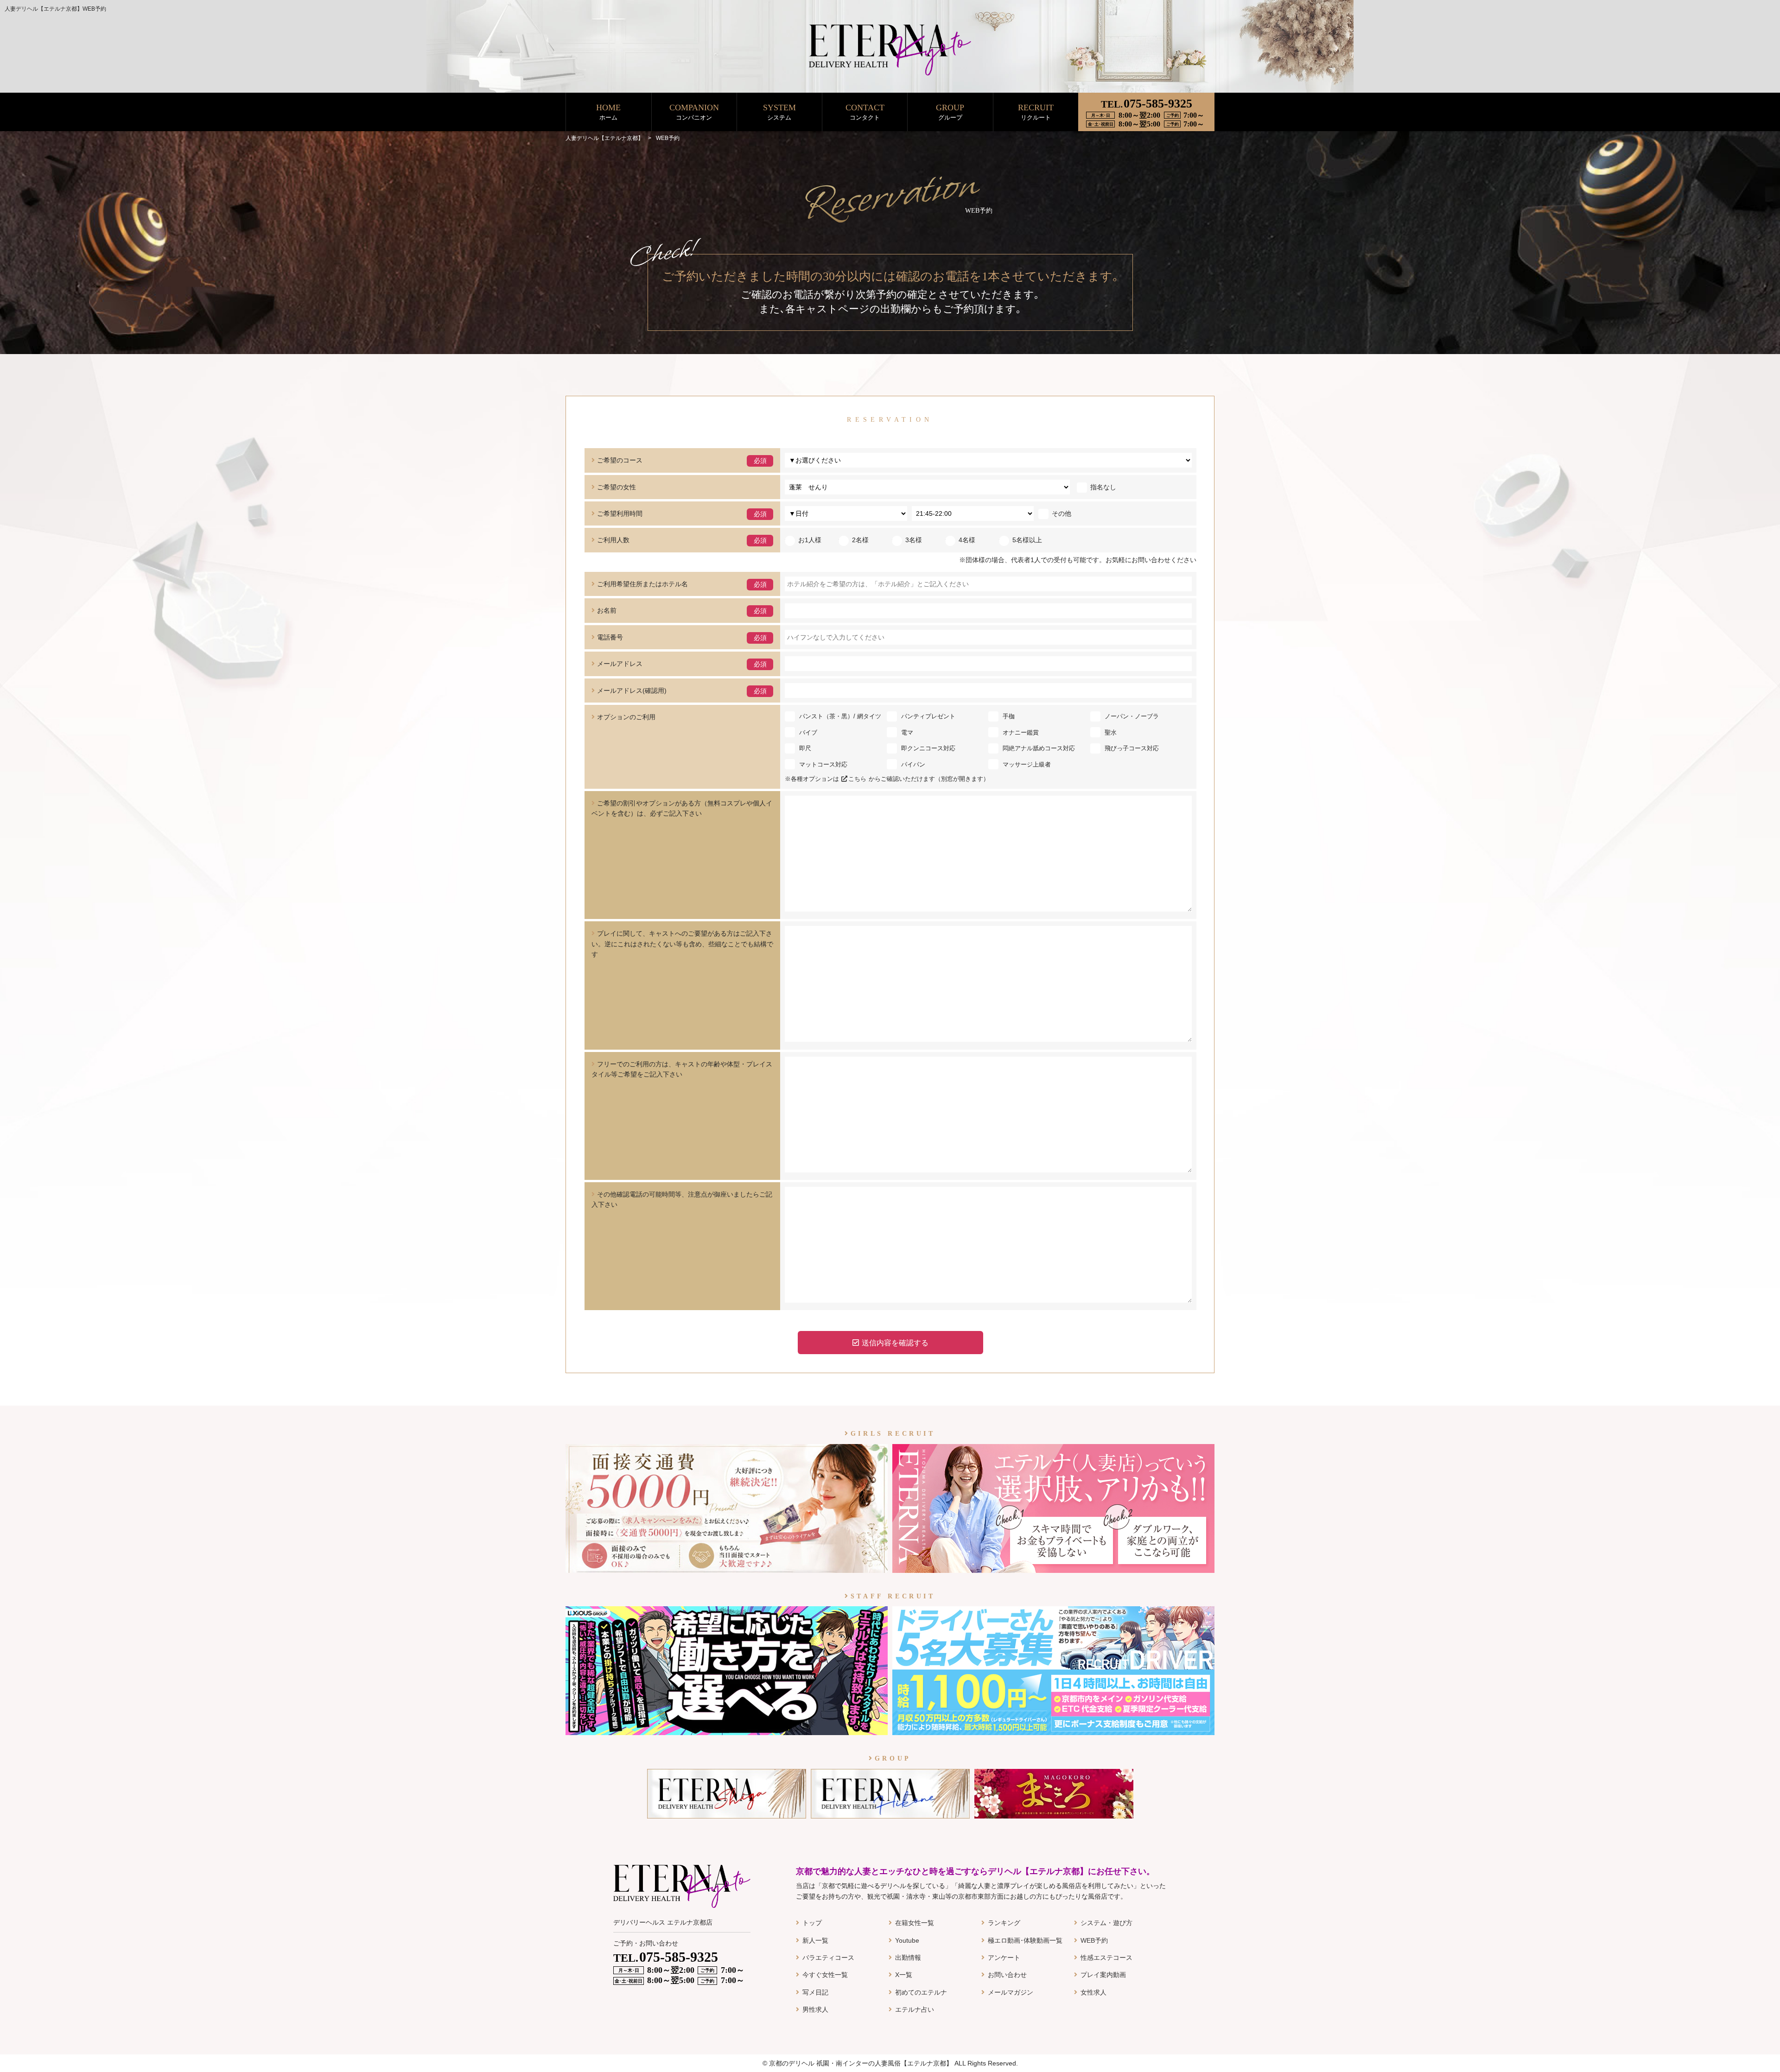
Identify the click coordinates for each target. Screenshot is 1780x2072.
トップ (812, 1923)
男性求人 (815, 2009)
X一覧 (904, 1975)
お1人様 (810, 540)
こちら (857, 779)
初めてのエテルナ (921, 1992)
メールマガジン (1011, 1992)
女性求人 (1093, 1992)
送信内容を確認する (895, 1343)
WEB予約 (1094, 1940)
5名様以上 (1027, 540)
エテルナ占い (915, 2009)
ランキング (1004, 1923)
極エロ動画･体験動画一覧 (1025, 1940)
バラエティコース (828, 1958)
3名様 (914, 540)
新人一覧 (815, 1940)
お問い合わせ (1007, 1975)
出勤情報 (908, 1958)
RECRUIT (1036, 112)
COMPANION (694, 112)
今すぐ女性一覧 (825, 1975)
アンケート (1004, 1958)
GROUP (950, 112)
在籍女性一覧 (915, 1923)
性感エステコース (1106, 1958)
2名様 (860, 540)
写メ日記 (815, 1992)
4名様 (967, 540)
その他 (1062, 513)
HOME (608, 112)
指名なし (1103, 487)
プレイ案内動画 (1103, 1975)
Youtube (907, 1940)
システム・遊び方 (1106, 1923)
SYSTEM (779, 112)
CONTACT (865, 112)
